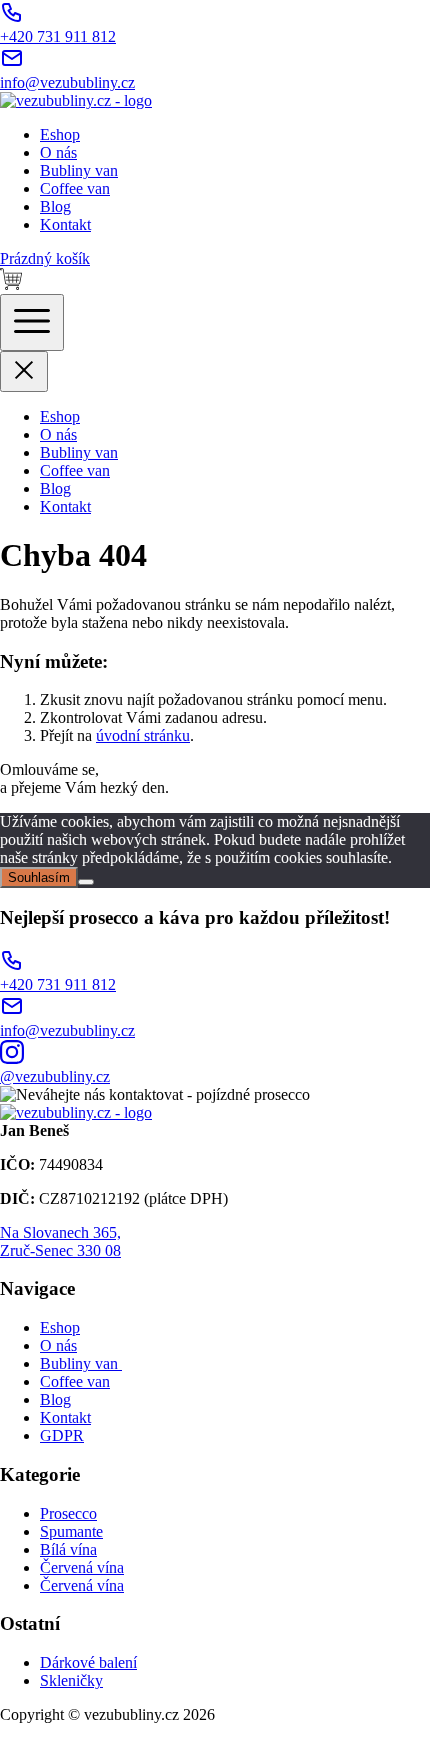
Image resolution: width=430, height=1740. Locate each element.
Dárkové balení (88, 1662)
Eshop (60, 134)
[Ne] (86, 882)
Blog (55, 206)
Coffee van (75, 188)
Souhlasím (39, 877)
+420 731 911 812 (58, 36)
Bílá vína (68, 1549)
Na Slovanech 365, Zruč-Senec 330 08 (60, 1241)
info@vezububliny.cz (67, 82)
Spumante (71, 1531)
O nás (58, 152)
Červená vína (82, 1567)
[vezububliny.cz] (76, 100)
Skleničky (71, 1680)
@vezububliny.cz (55, 1076)
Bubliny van (79, 170)
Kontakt (65, 224)
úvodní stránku (143, 735)
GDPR (62, 1435)
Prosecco (68, 1513)
